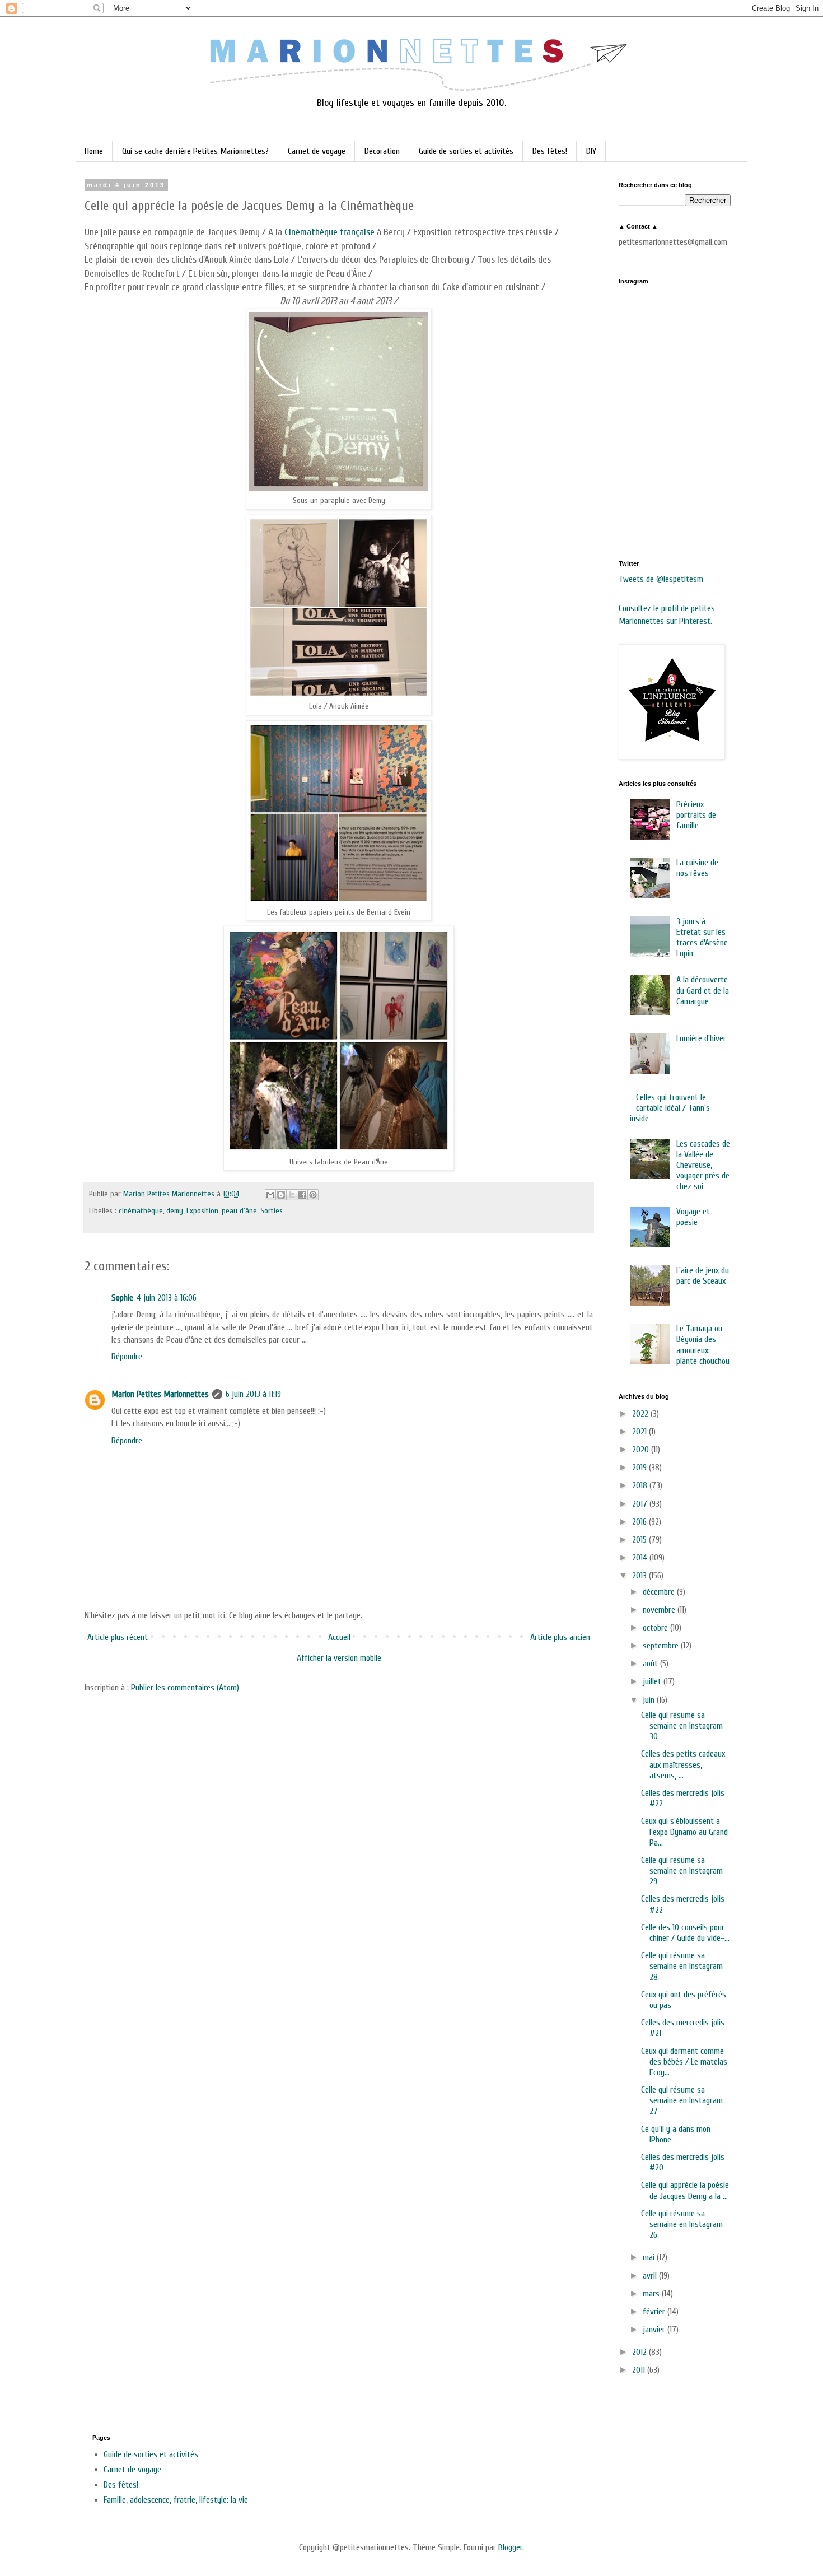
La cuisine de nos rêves (697, 868)
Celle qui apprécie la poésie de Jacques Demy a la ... (685, 2190)
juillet (653, 1681)
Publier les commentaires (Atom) (185, 1688)
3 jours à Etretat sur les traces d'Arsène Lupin (702, 938)
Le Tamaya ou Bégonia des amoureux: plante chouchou (703, 1345)
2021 (640, 1432)
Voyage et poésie (693, 1217)
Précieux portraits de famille (696, 815)
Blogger (510, 2547)
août (651, 1664)
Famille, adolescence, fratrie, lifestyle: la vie (176, 2500)
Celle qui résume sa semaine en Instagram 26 (682, 2224)
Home (94, 151)
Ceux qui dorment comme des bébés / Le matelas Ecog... (684, 2062)
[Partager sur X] (292, 1195)
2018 (641, 1485)
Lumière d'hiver (701, 1038)
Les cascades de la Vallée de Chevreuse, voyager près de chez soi (703, 1165)
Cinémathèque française (329, 232)
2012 (640, 2352)
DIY (591, 151)
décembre (660, 1592)
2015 (640, 1540)
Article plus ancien (560, 1637)
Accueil (339, 1637)
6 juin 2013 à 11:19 (253, 1394)
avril (651, 2276)
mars (652, 2294)
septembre (662, 1646)
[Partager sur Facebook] (302, 1195)
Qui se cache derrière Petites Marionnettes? (195, 151)
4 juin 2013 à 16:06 (167, 1298)
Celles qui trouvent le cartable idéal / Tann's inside (670, 1108)
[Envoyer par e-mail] (270, 1195)
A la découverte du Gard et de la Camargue (703, 990)
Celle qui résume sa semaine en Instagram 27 (682, 2100)
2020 (642, 1450)
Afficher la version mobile (339, 1658)
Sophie (122, 1298)
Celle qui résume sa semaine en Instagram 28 (682, 1966)
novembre (660, 1610)
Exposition (202, 1211)
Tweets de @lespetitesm (661, 579)
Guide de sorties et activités (466, 151)
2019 (640, 1468)
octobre (656, 1628)
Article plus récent (118, 1637)
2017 (641, 1504)
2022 (641, 1414)
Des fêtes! (550, 151)
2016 (640, 1522)
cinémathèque (141, 1211)
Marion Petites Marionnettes (160, 1394)
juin (650, 1700)
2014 (641, 1558)
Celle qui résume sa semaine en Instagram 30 (682, 1726)
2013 (640, 1576)
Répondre (127, 1357)
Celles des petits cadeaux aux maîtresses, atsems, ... (683, 1764)
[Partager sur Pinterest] (313, 1195)
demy (175, 1211)
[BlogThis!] (281, 1195)
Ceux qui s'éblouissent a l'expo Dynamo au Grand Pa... (684, 1832)
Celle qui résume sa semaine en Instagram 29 (682, 1871)
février (655, 2312)
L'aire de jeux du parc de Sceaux (703, 1276)
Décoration (382, 151)
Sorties (272, 1211)
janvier (655, 2330)
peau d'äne (239, 1211)
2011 (640, 2370)
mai (650, 2257)
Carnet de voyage (317, 151)
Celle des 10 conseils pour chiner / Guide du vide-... (685, 1933)
